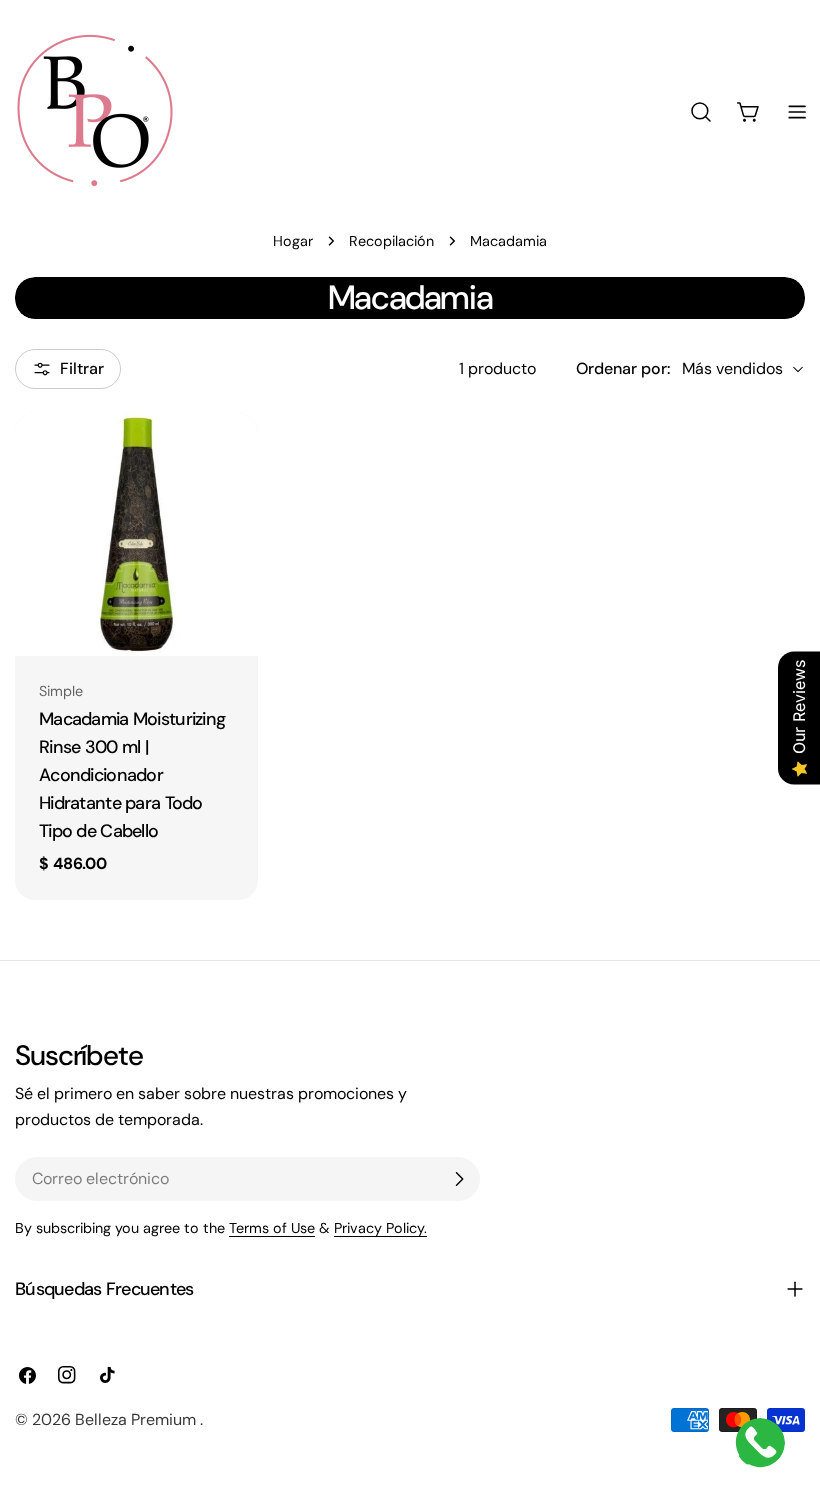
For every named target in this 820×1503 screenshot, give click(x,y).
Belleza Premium (137, 1419)
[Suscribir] (459, 1179)
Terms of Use (272, 1228)
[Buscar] (701, 112)
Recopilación (391, 241)
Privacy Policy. (380, 1228)
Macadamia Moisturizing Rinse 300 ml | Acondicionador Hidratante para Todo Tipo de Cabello (132, 775)
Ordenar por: (623, 368)
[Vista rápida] (231, 455)
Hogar (293, 241)
